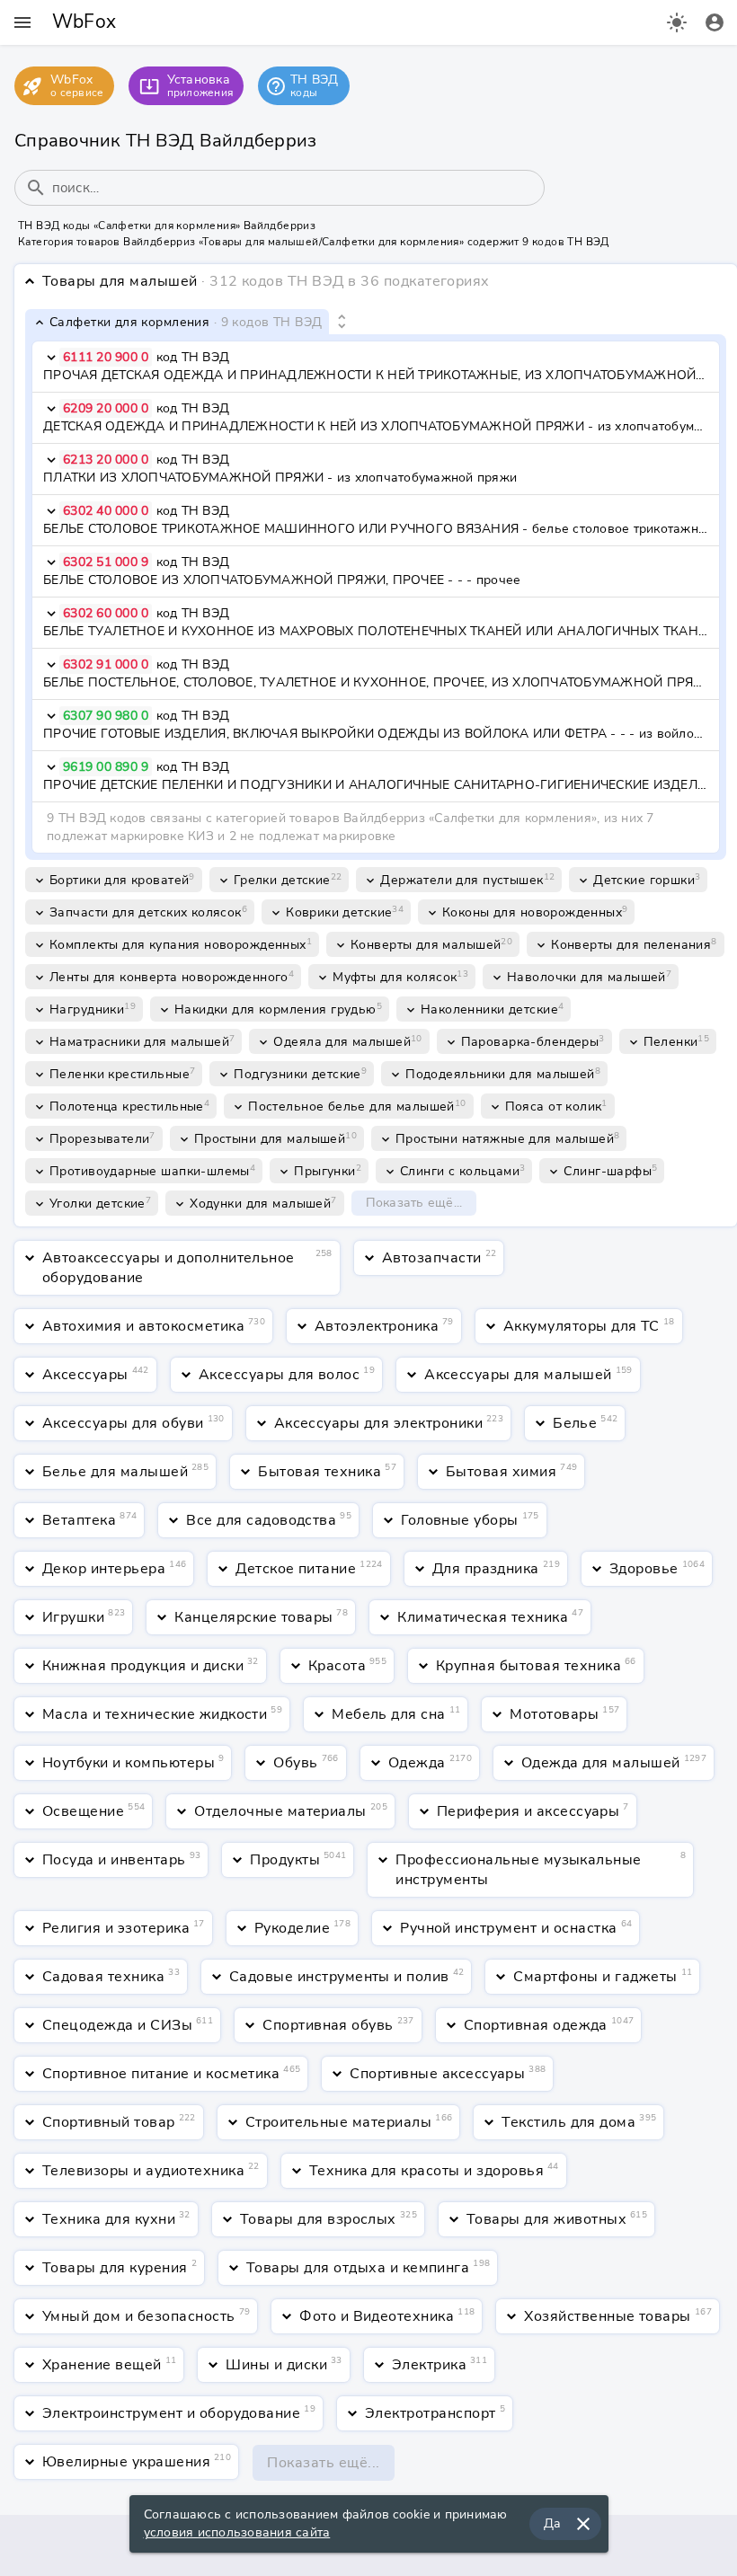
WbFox (84, 22)
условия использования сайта (237, 2532)
